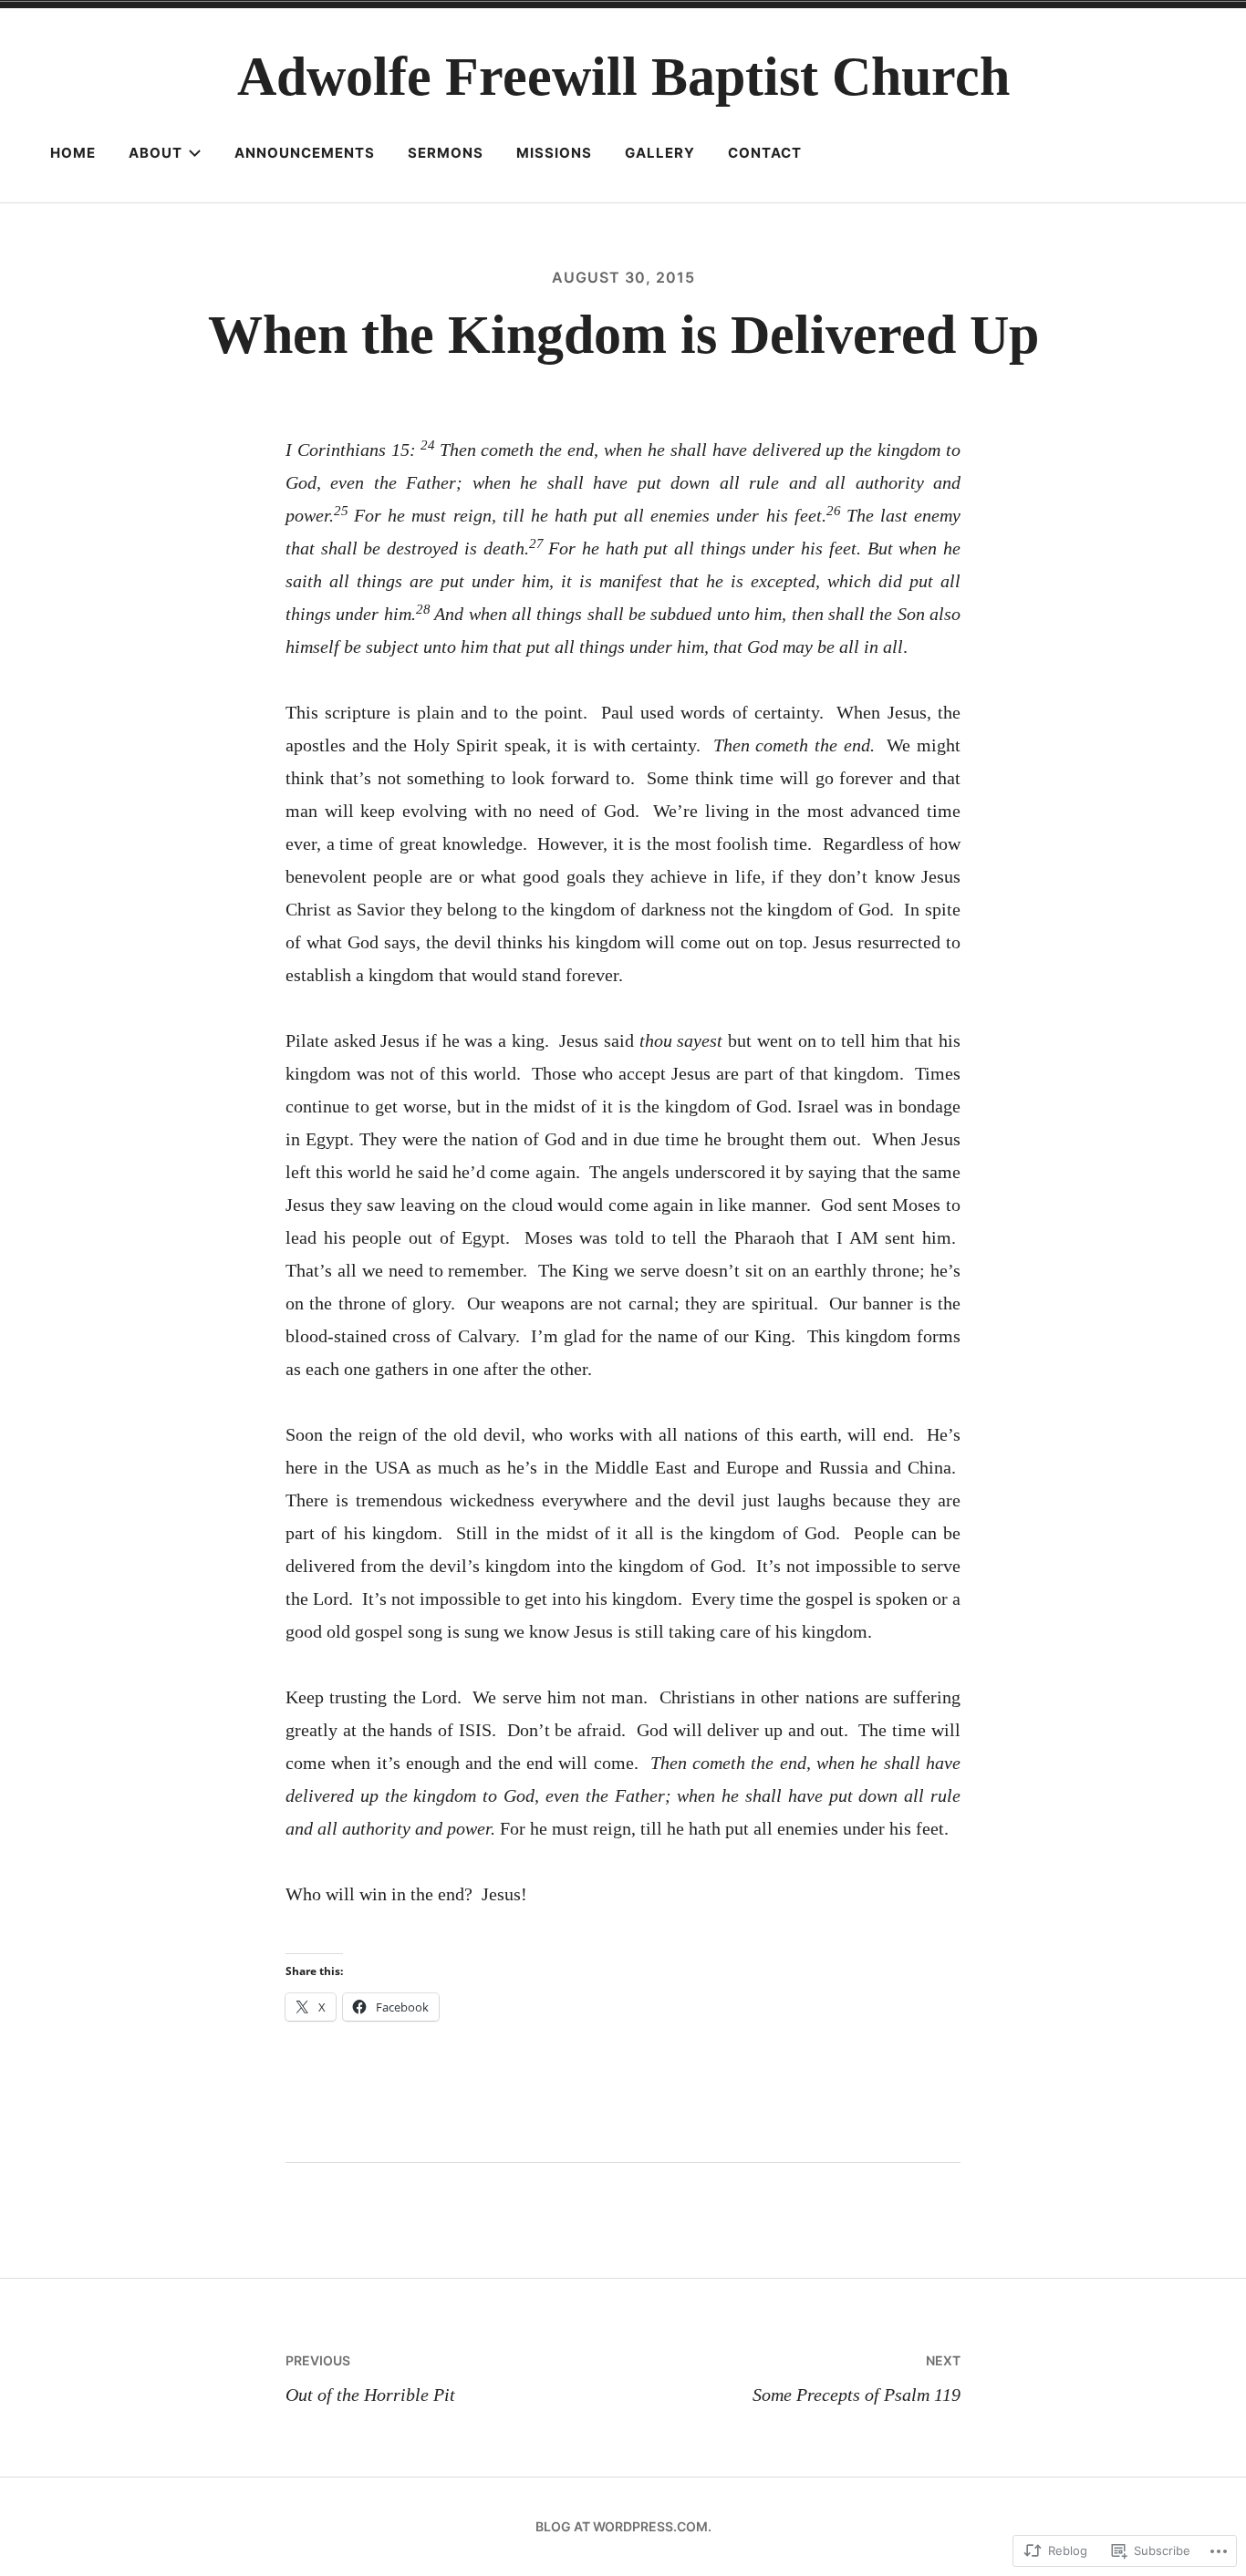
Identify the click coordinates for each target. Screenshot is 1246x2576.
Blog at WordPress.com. (623, 2526)
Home (73, 153)
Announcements (305, 153)
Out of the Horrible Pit (370, 2378)
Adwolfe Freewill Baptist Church (623, 77)
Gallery (660, 153)
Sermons (446, 153)
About (156, 153)
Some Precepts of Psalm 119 (857, 2378)
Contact (765, 153)
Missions (554, 153)
